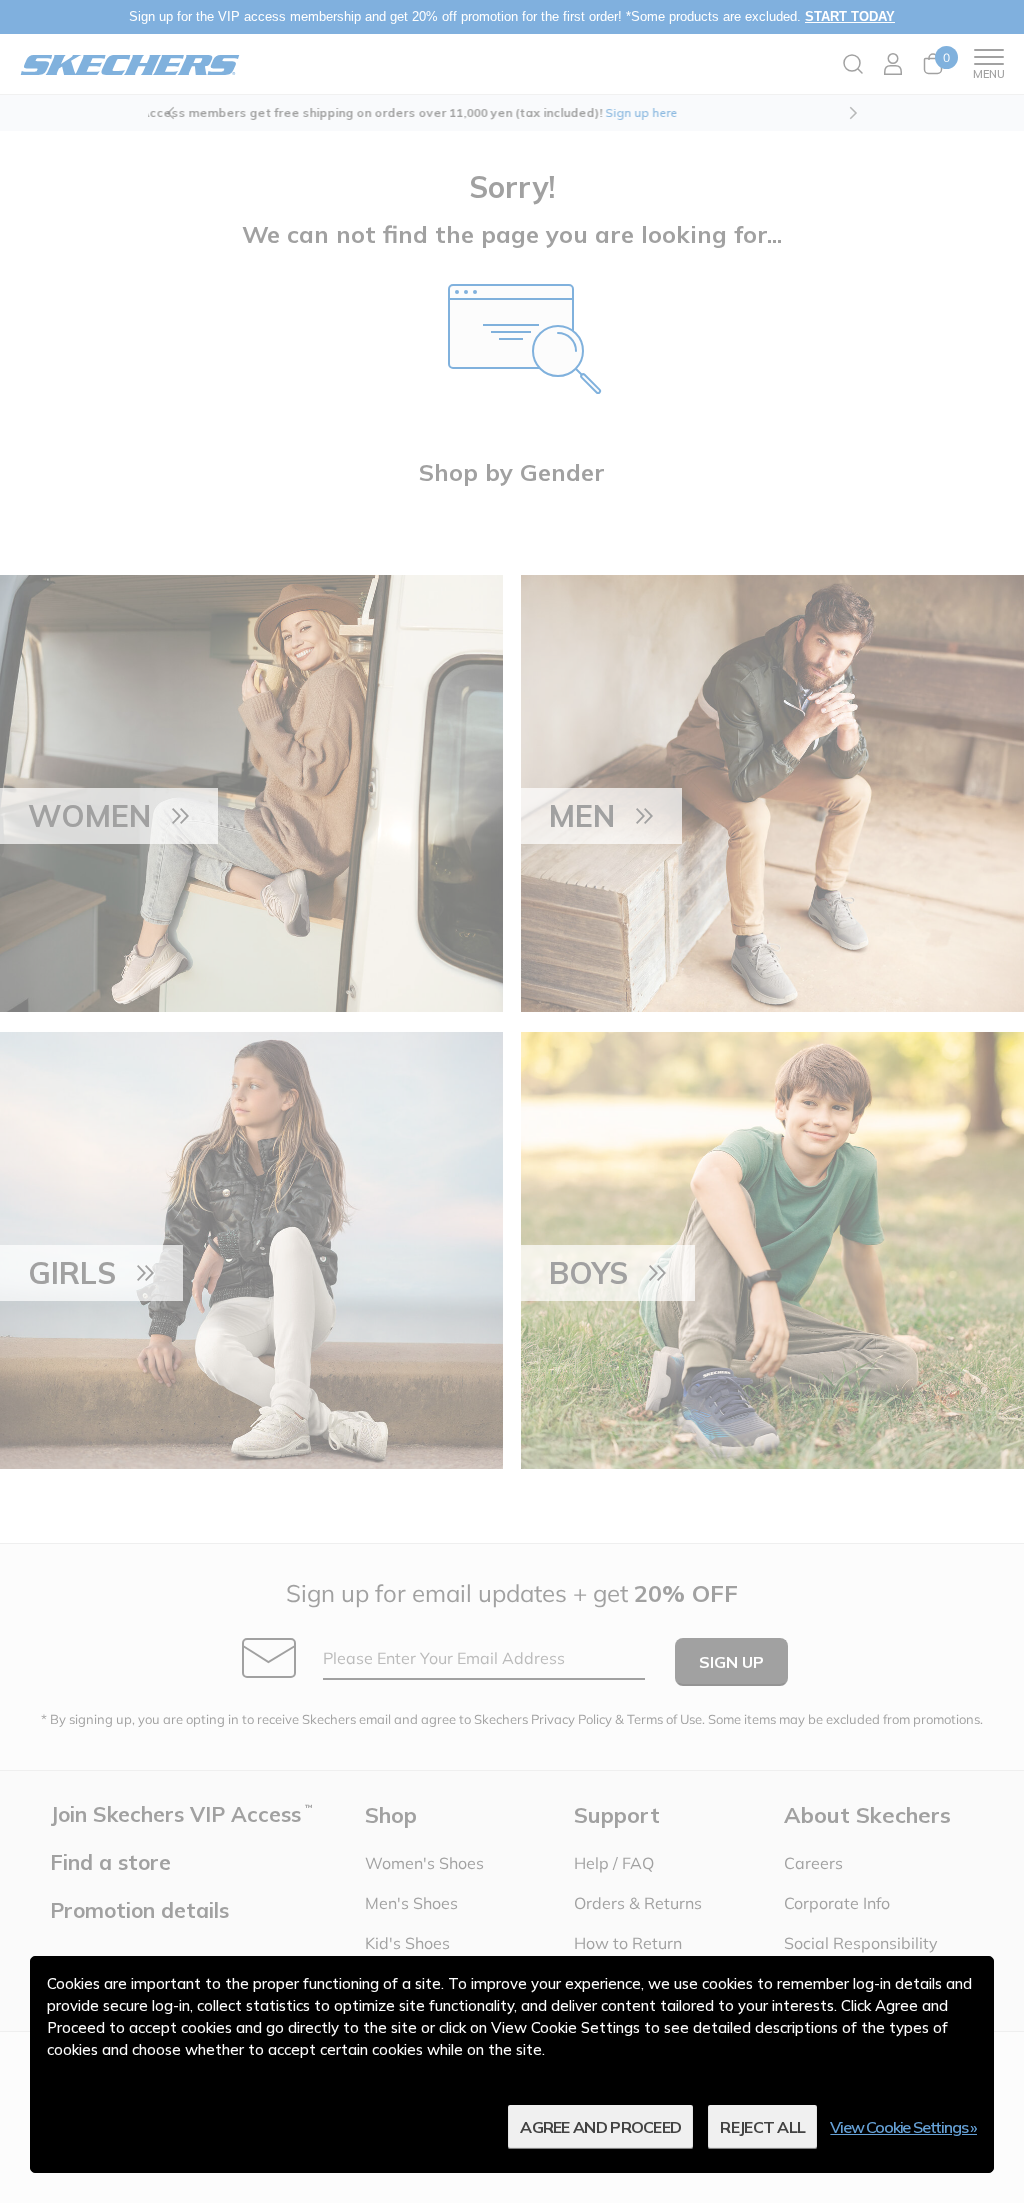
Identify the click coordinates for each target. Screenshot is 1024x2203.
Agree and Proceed (600, 2127)
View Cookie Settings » (903, 2127)
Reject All (762, 2127)
